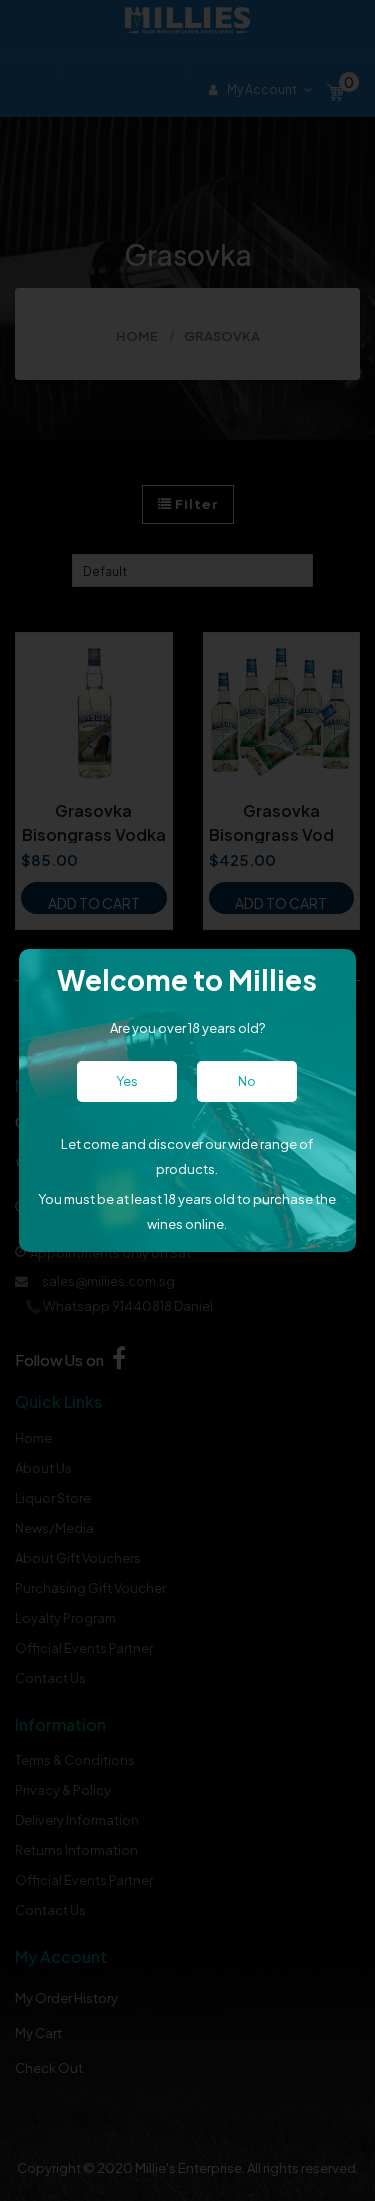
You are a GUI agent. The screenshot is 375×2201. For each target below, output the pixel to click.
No (247, 1081)
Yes (127, 1081)
